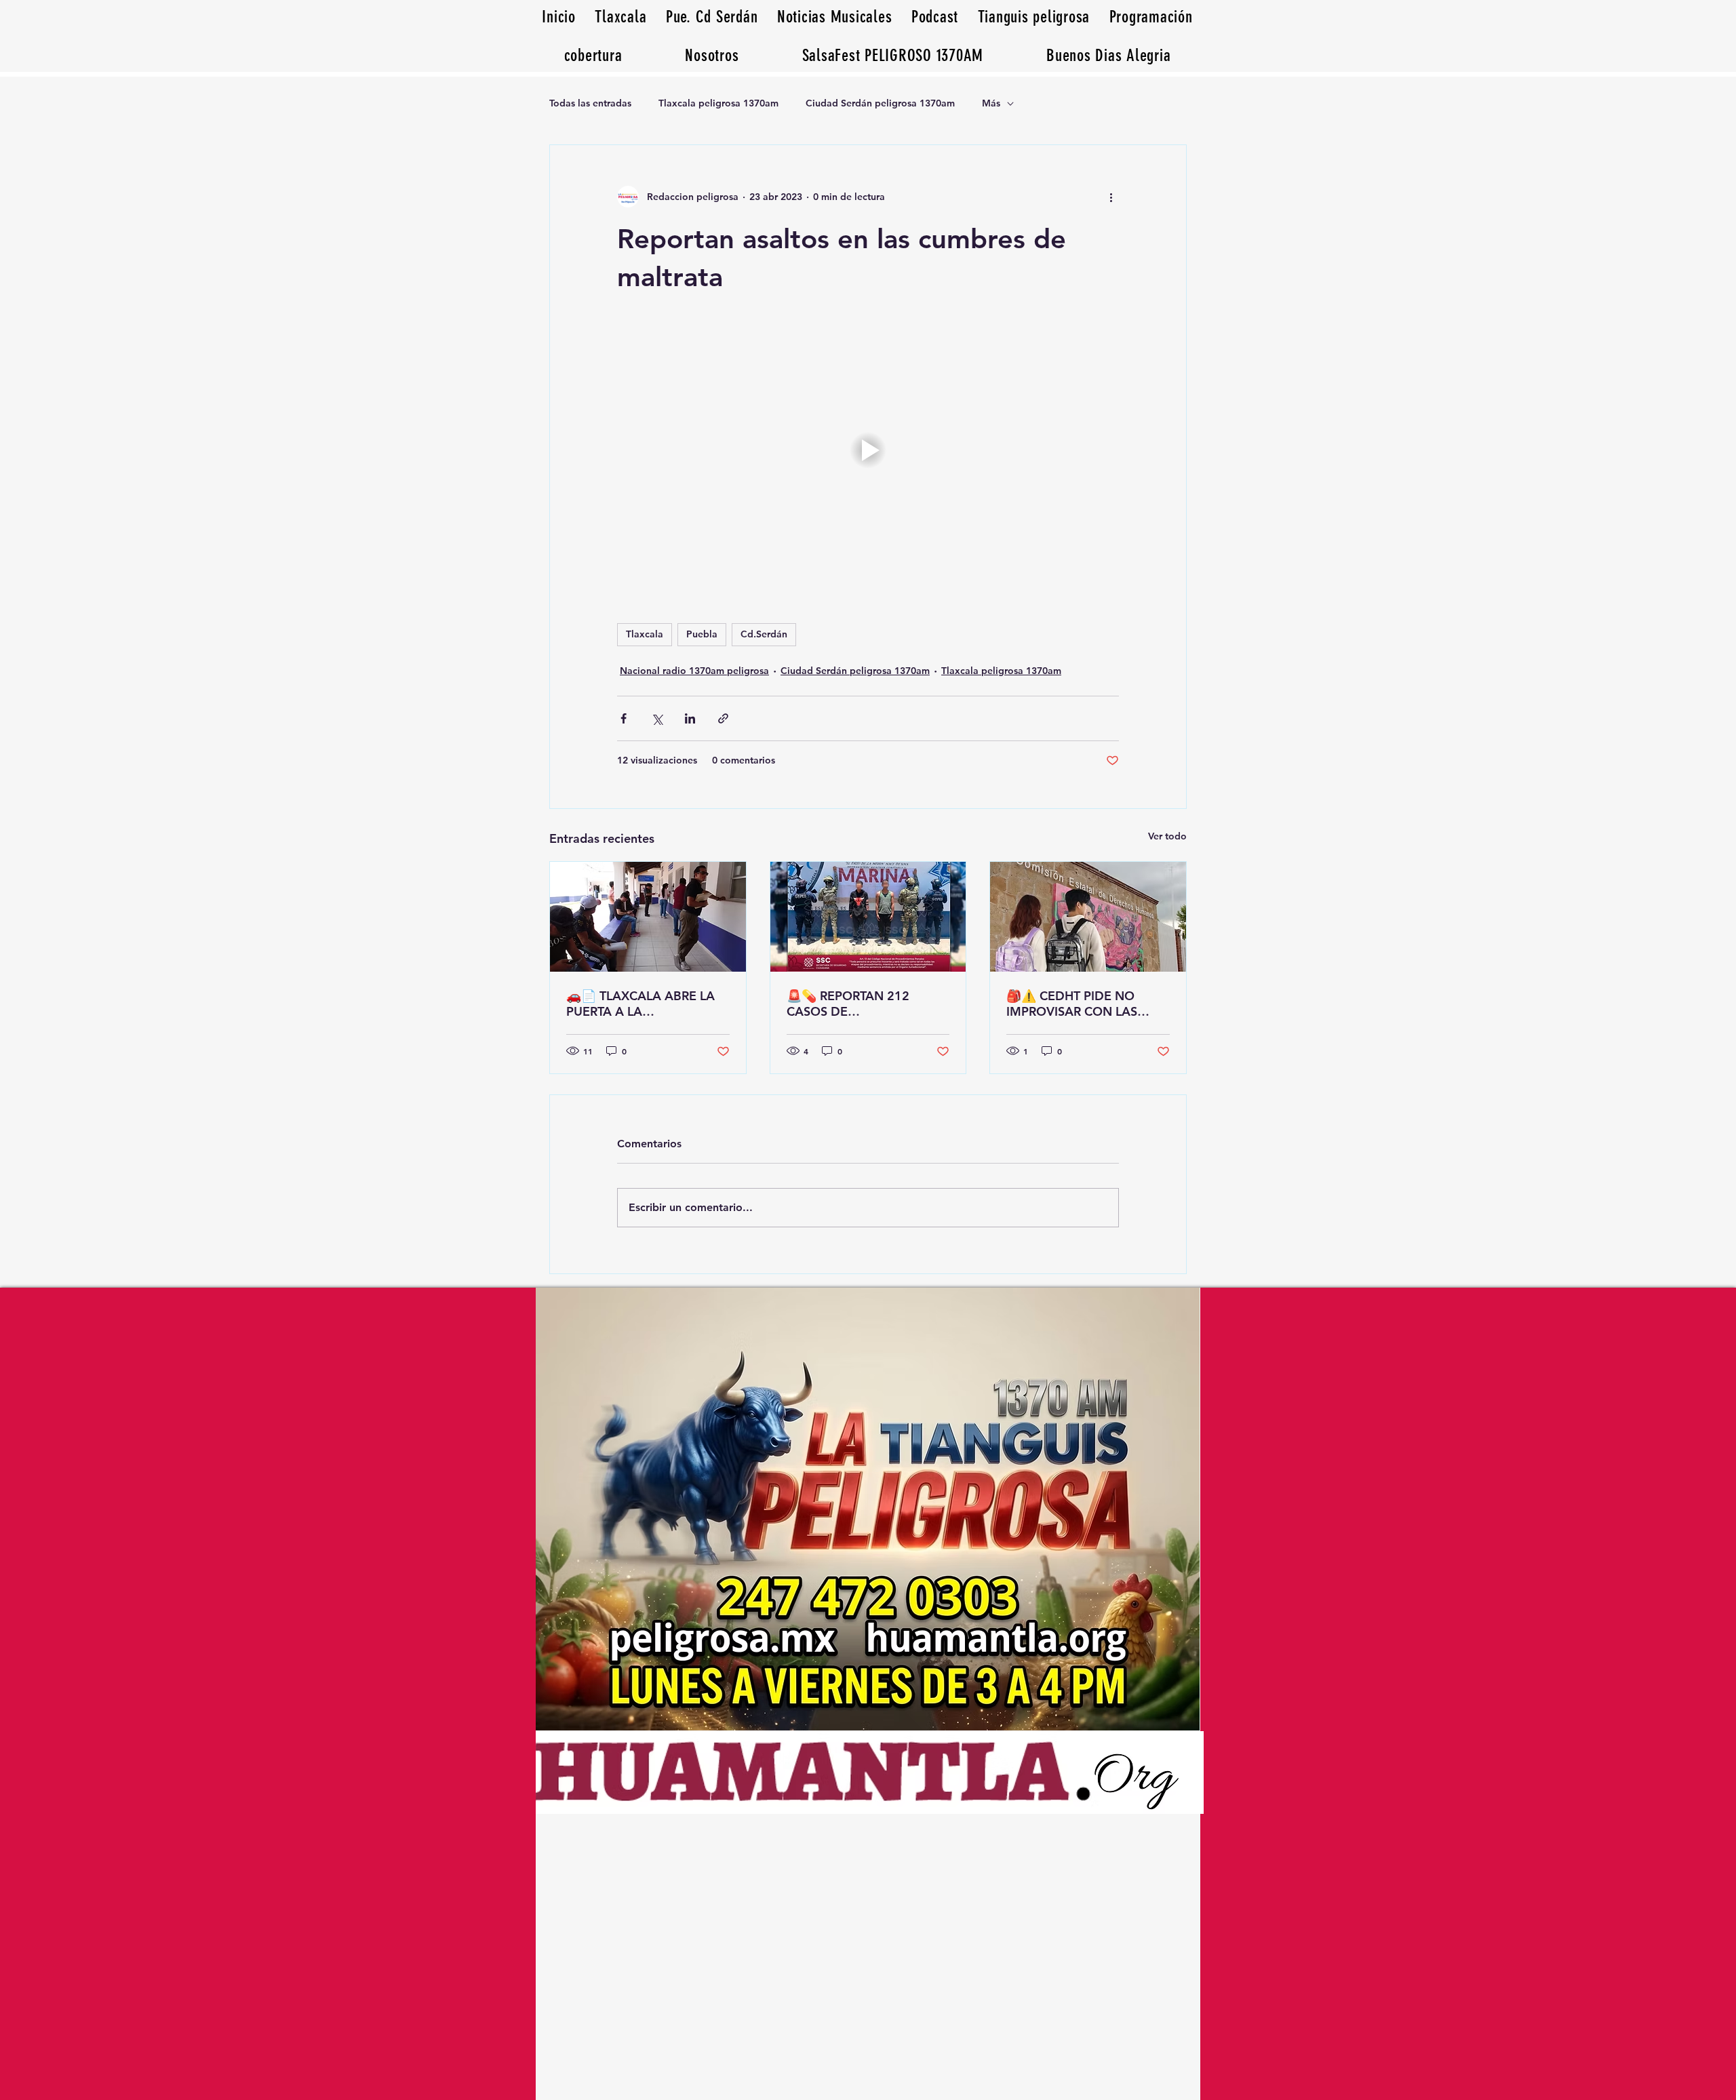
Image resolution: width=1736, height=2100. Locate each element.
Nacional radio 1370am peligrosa (694, 671)
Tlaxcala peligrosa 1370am (718, 103)
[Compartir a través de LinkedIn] (690, 718)
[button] (1109, 55)
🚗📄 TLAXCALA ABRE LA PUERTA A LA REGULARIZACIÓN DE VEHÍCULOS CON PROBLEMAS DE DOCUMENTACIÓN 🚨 (640, 1004)
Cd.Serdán (764, 634)
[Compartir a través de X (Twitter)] (657, 718)
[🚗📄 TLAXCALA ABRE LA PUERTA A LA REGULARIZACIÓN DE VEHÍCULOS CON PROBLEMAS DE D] (648, 917)
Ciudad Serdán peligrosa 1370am (880, 103)
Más (991, 103)
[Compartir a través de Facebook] (624, 718)
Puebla (702, 634)
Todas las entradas (590, 103)
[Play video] (868, 450)
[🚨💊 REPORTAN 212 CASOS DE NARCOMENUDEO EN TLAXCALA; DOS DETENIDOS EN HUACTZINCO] (868, 917)
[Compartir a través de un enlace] (723, 718)
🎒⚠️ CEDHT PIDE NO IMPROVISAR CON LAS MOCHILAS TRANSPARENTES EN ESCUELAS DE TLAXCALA (1079, 1004)
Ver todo (1167, 836)
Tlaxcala (645, 634)
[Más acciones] (1111, 197)
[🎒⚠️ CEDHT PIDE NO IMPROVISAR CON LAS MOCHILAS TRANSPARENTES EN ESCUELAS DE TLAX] (1088, 917)
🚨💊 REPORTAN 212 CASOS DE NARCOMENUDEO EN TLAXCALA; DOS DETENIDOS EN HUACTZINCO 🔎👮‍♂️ (851, 1004)
